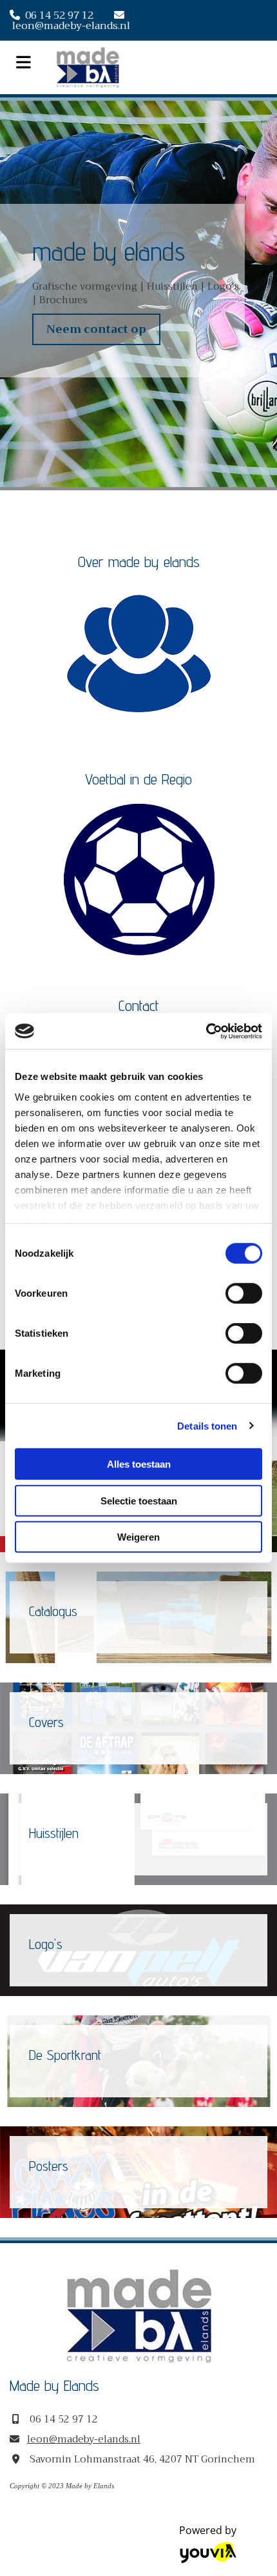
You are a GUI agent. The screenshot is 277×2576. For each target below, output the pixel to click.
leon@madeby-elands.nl (71, 26)
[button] (96, 330)
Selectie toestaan (139, 1500)
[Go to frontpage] (162, 67)
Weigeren (138, 1537)
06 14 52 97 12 (59, 15)
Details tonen (207, 1425)
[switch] (244, 1293)
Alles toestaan (139, 1464)
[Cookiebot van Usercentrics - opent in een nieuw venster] (206, 1031)
